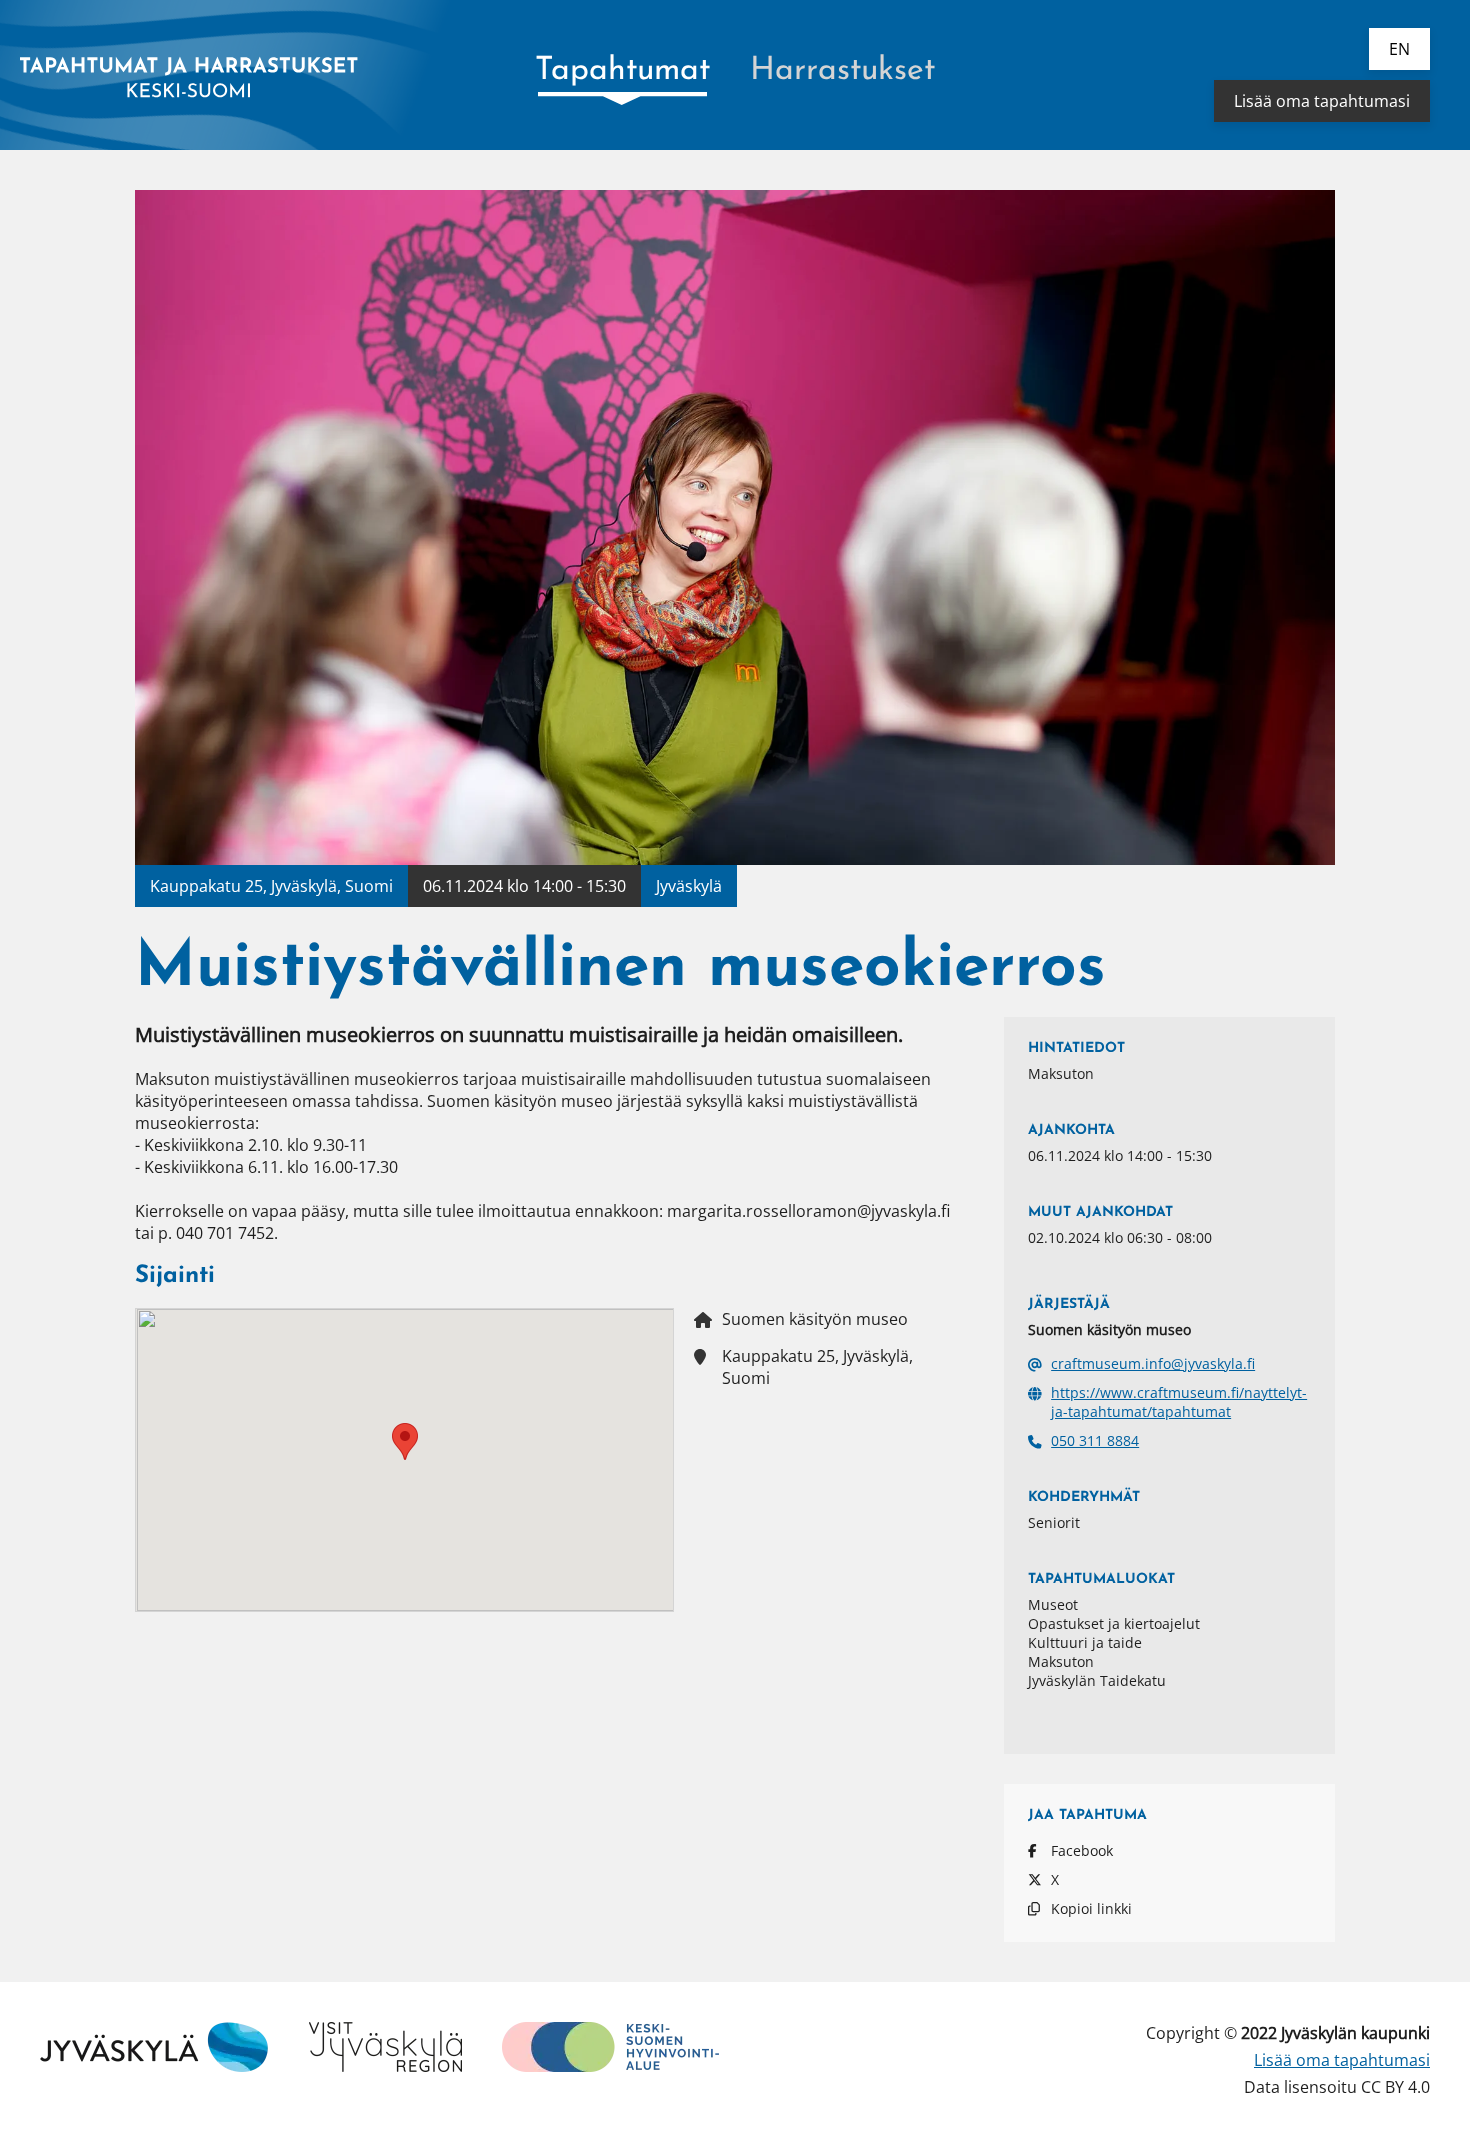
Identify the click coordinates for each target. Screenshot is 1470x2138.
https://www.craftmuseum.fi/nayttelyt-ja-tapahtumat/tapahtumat (1179, 1402)
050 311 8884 (1095, 1440)
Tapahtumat (622, 71)
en (1399, 49)
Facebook (1082, 1850)
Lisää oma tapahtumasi (1322, 101)
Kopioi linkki (1091, 1908)
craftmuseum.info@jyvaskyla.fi (1153, 1363)
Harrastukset (842, 71)
